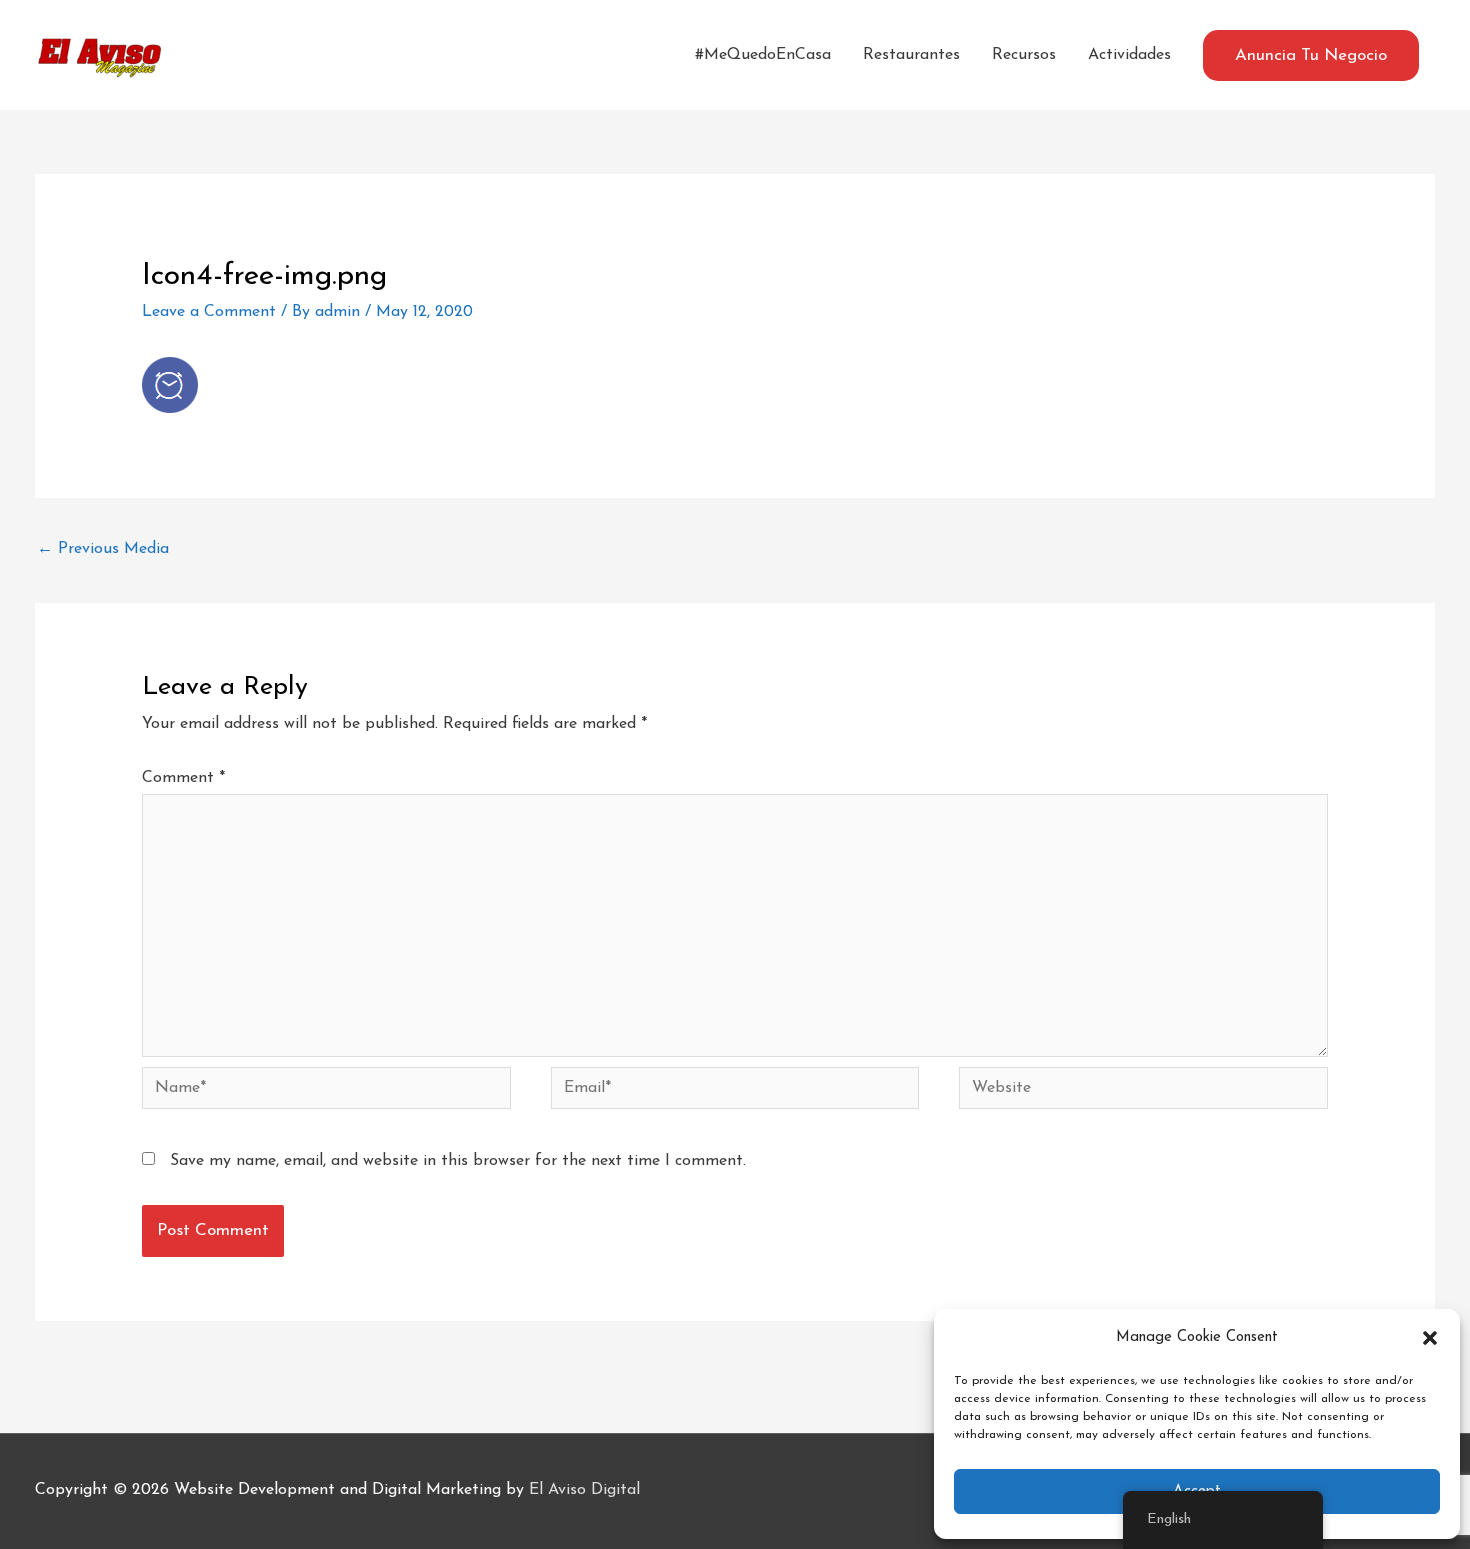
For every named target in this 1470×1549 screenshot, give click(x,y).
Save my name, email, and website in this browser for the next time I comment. (458, 1161)
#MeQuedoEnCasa (763, 55)
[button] (1430, 1338)
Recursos (1024, 55)
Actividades (1129, 55)
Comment (183, 778)
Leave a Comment (209, 312)
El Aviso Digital (584, 1490)
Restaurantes (911, 55)
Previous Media (103, 549)
